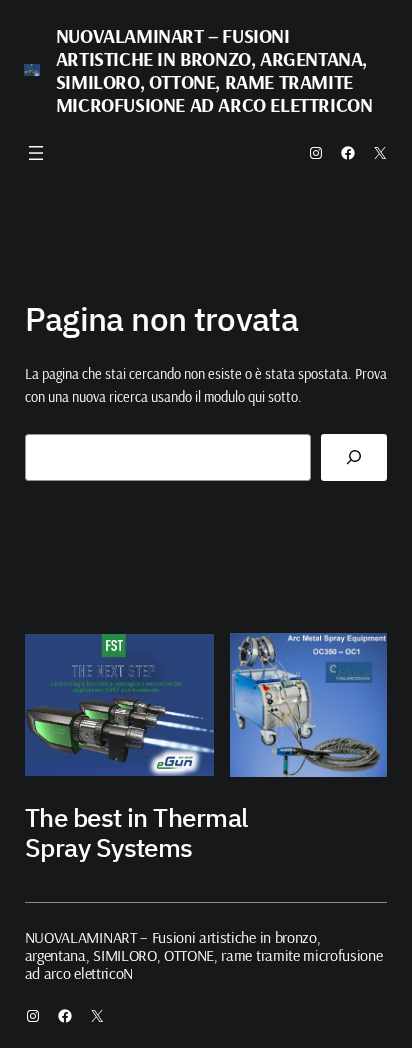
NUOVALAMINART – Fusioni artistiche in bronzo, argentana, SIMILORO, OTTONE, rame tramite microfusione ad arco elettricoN (214, 70)
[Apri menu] (36, 153)
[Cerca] (354, 457)
